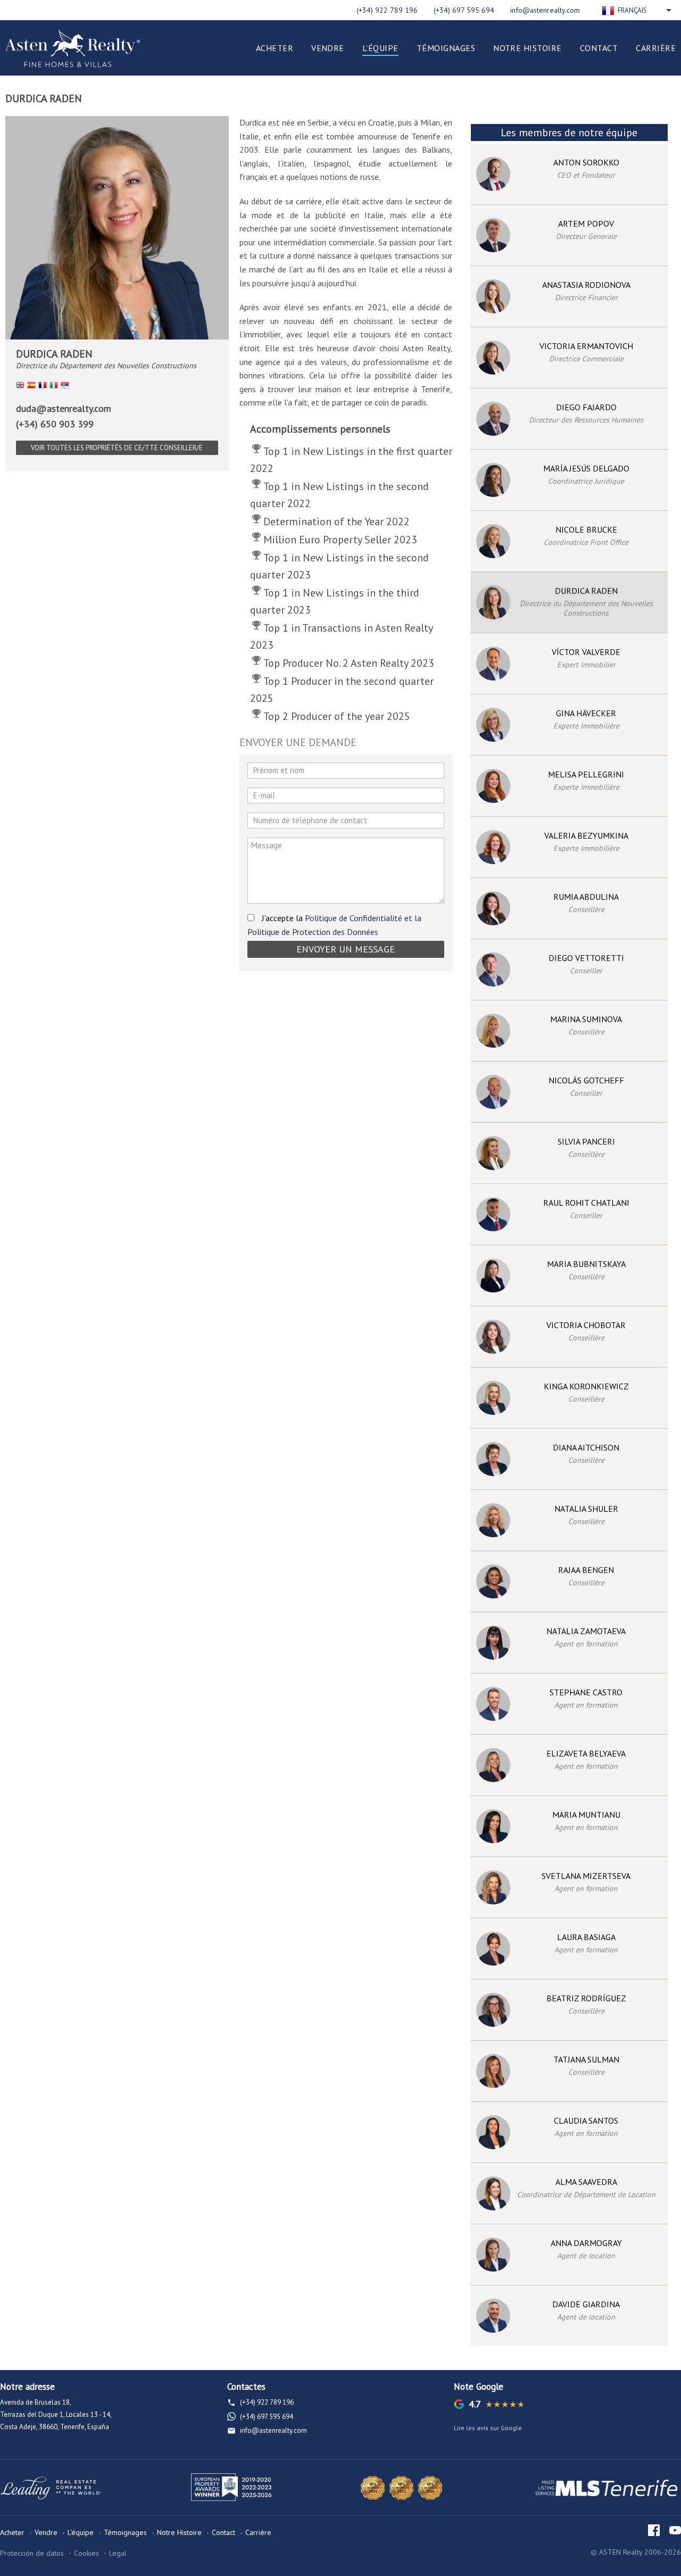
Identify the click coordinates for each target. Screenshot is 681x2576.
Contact (599, 48)
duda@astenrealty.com (64, 408)
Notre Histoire (528, 48)
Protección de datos (32, 2553)
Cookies (86, 2553)
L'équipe (380, 48)
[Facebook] (654, 2530)
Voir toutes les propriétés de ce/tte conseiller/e (117, 448)
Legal (118, 2553)
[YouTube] (675, 2530)
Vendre (328, 48)
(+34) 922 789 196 (387, 10)
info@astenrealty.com (545, 10)
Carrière (656, 48)
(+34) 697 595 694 (464, 10)
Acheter (275, 48)
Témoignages (446, 48)
